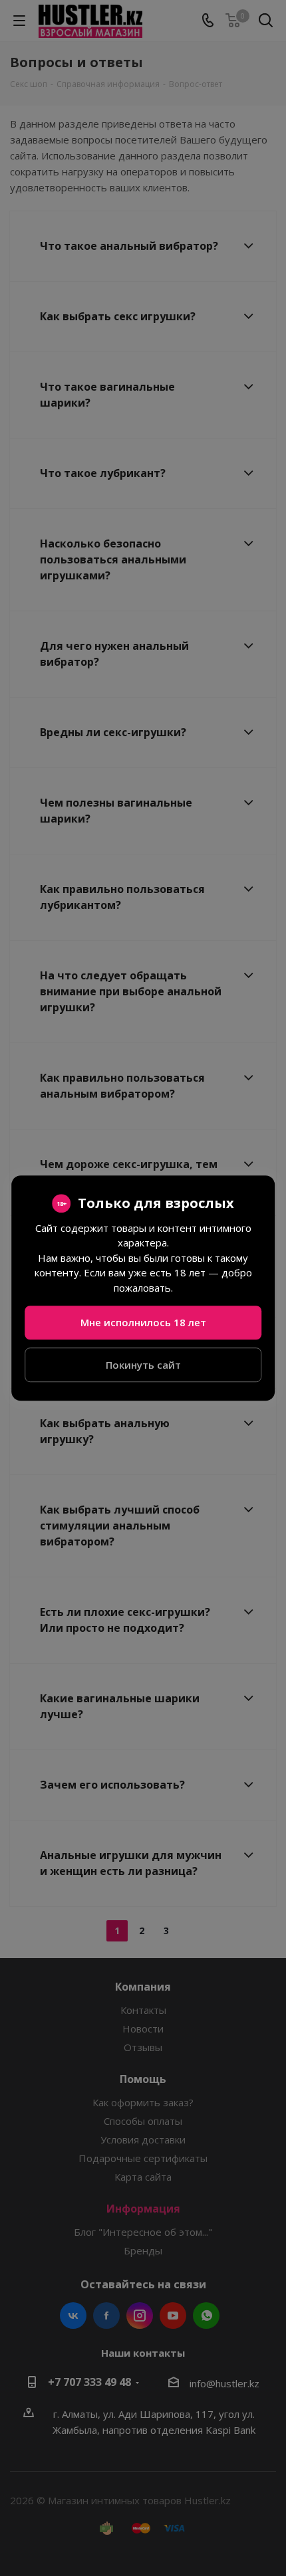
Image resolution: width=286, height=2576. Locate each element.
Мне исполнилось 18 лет (143, 1322)
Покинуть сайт (143, 1365)
